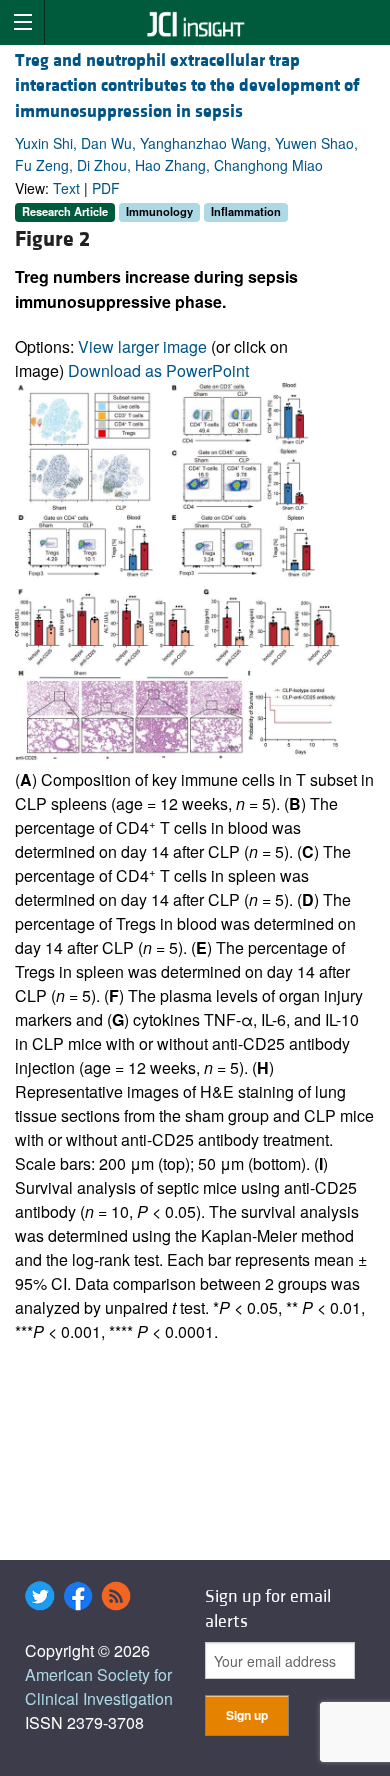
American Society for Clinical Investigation (99, 1686)
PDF (106, 188)
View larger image (142, 346)
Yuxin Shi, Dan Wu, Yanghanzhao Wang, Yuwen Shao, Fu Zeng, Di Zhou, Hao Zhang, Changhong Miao (186, 154)
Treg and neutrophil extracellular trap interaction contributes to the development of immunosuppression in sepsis (187, 85)
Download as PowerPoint (158, 370)
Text (66, 188)
